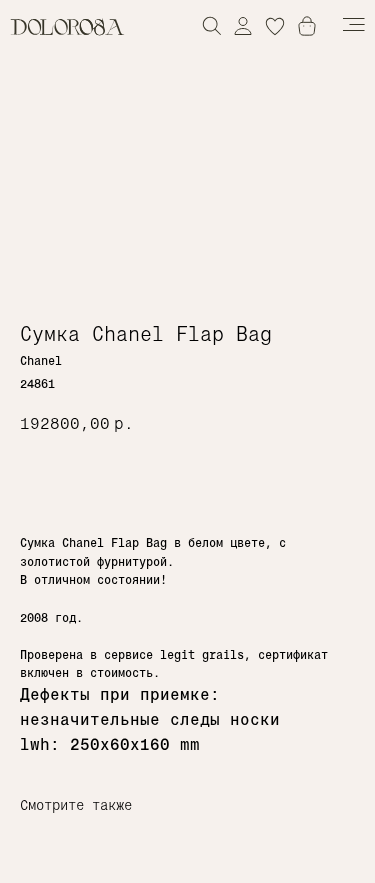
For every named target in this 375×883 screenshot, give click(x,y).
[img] (243, 25)
